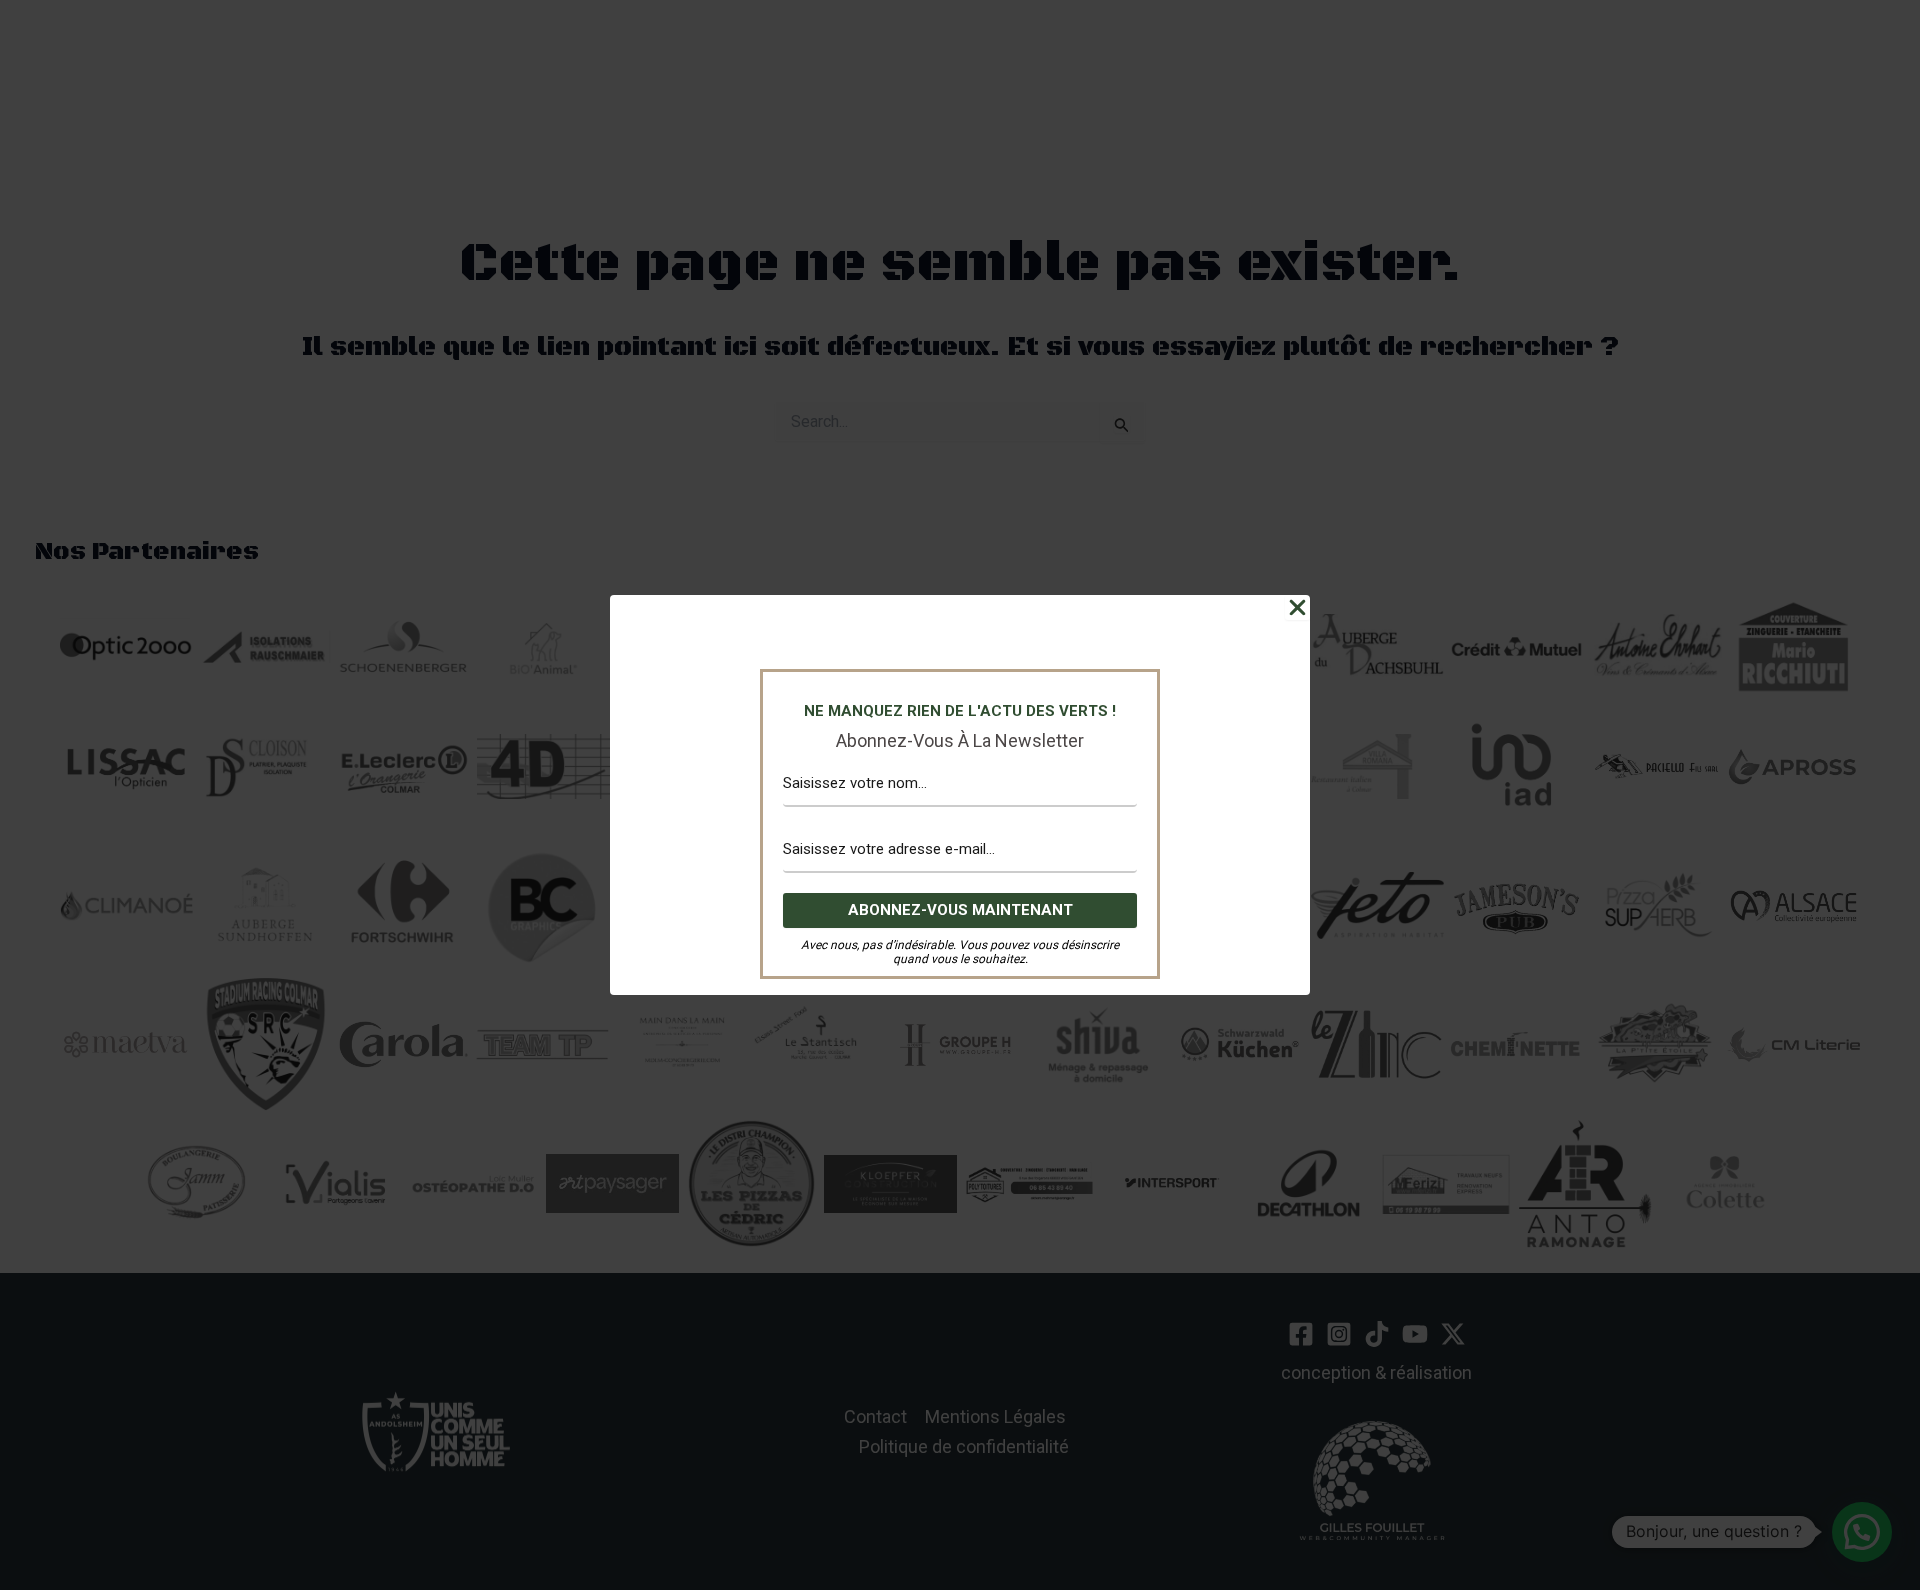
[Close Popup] (1297, 607)
